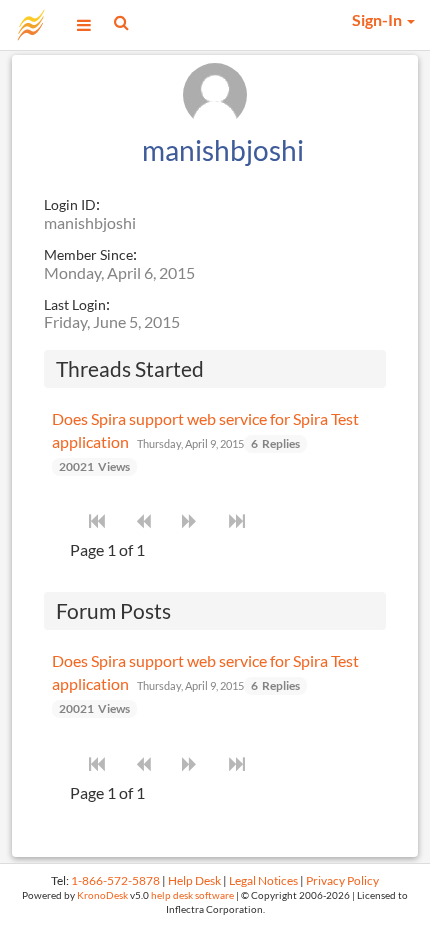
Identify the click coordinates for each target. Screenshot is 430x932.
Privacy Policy (342, 880)
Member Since (88, 254)
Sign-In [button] (378, 19)
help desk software (192, 895)
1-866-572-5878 (115, 880)
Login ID (70, 204)
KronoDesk (102, 895)
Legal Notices (263, 880)
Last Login (75, 304)
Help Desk (194, 880)
